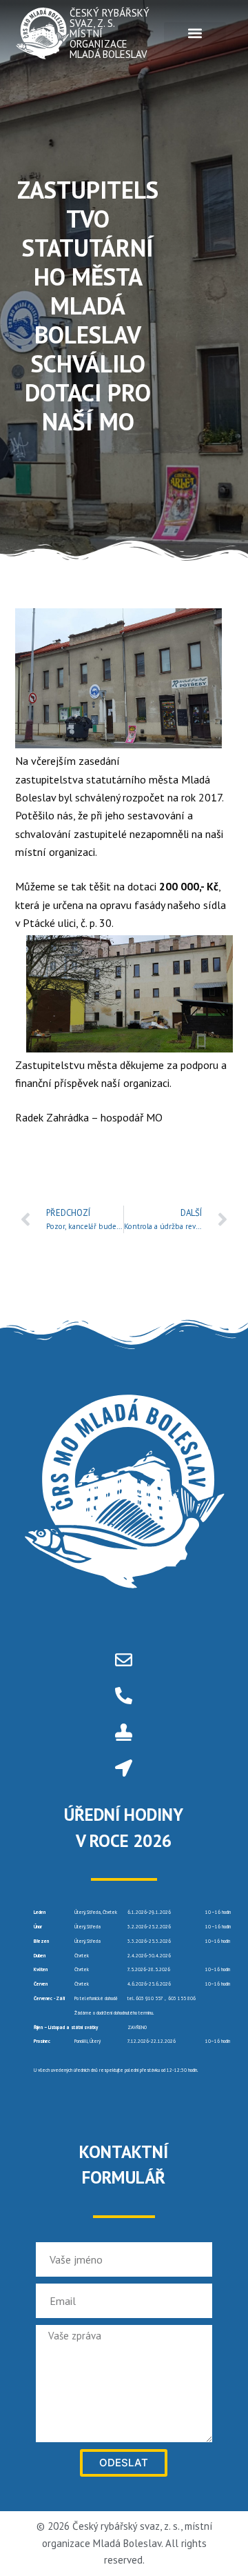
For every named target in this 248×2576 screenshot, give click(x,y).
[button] (195, 33)
